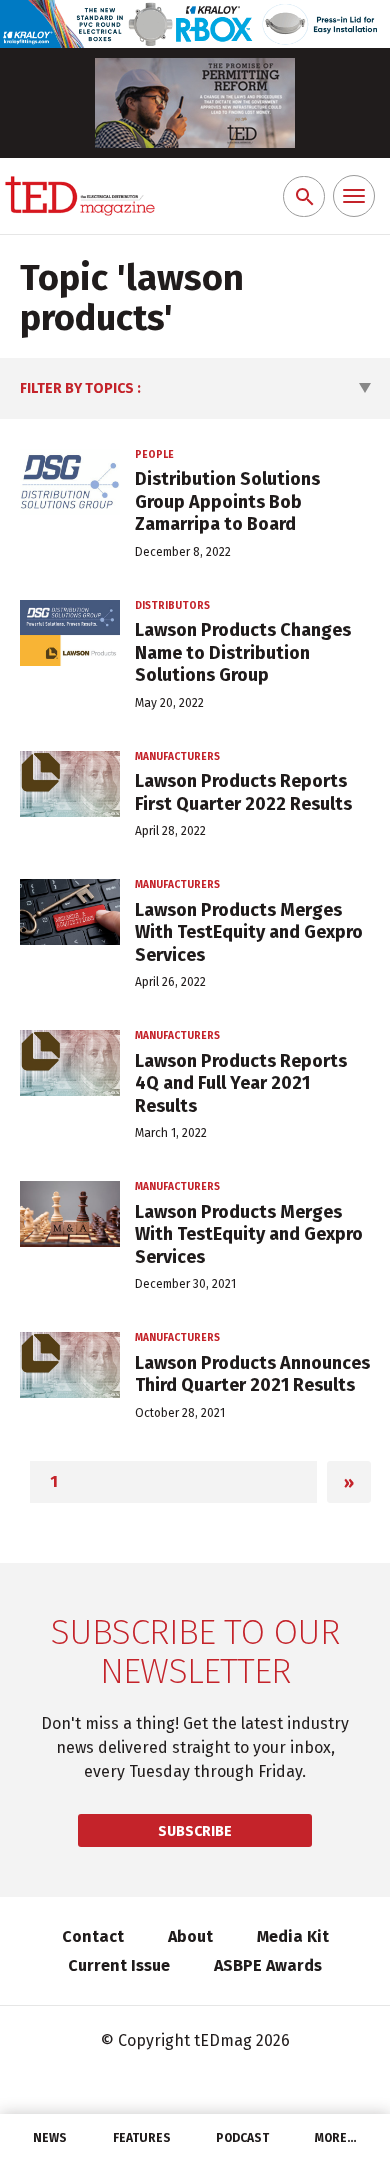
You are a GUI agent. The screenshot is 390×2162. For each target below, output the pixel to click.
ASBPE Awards (268, 1965)
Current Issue (119, 1965)
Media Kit (293, 1936)
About (190, 1936)
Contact (93, 1936)
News (50, 2138)
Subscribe (195, 1831)
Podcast (242, 2138)
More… (336, 2138)
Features (142, 2138)
